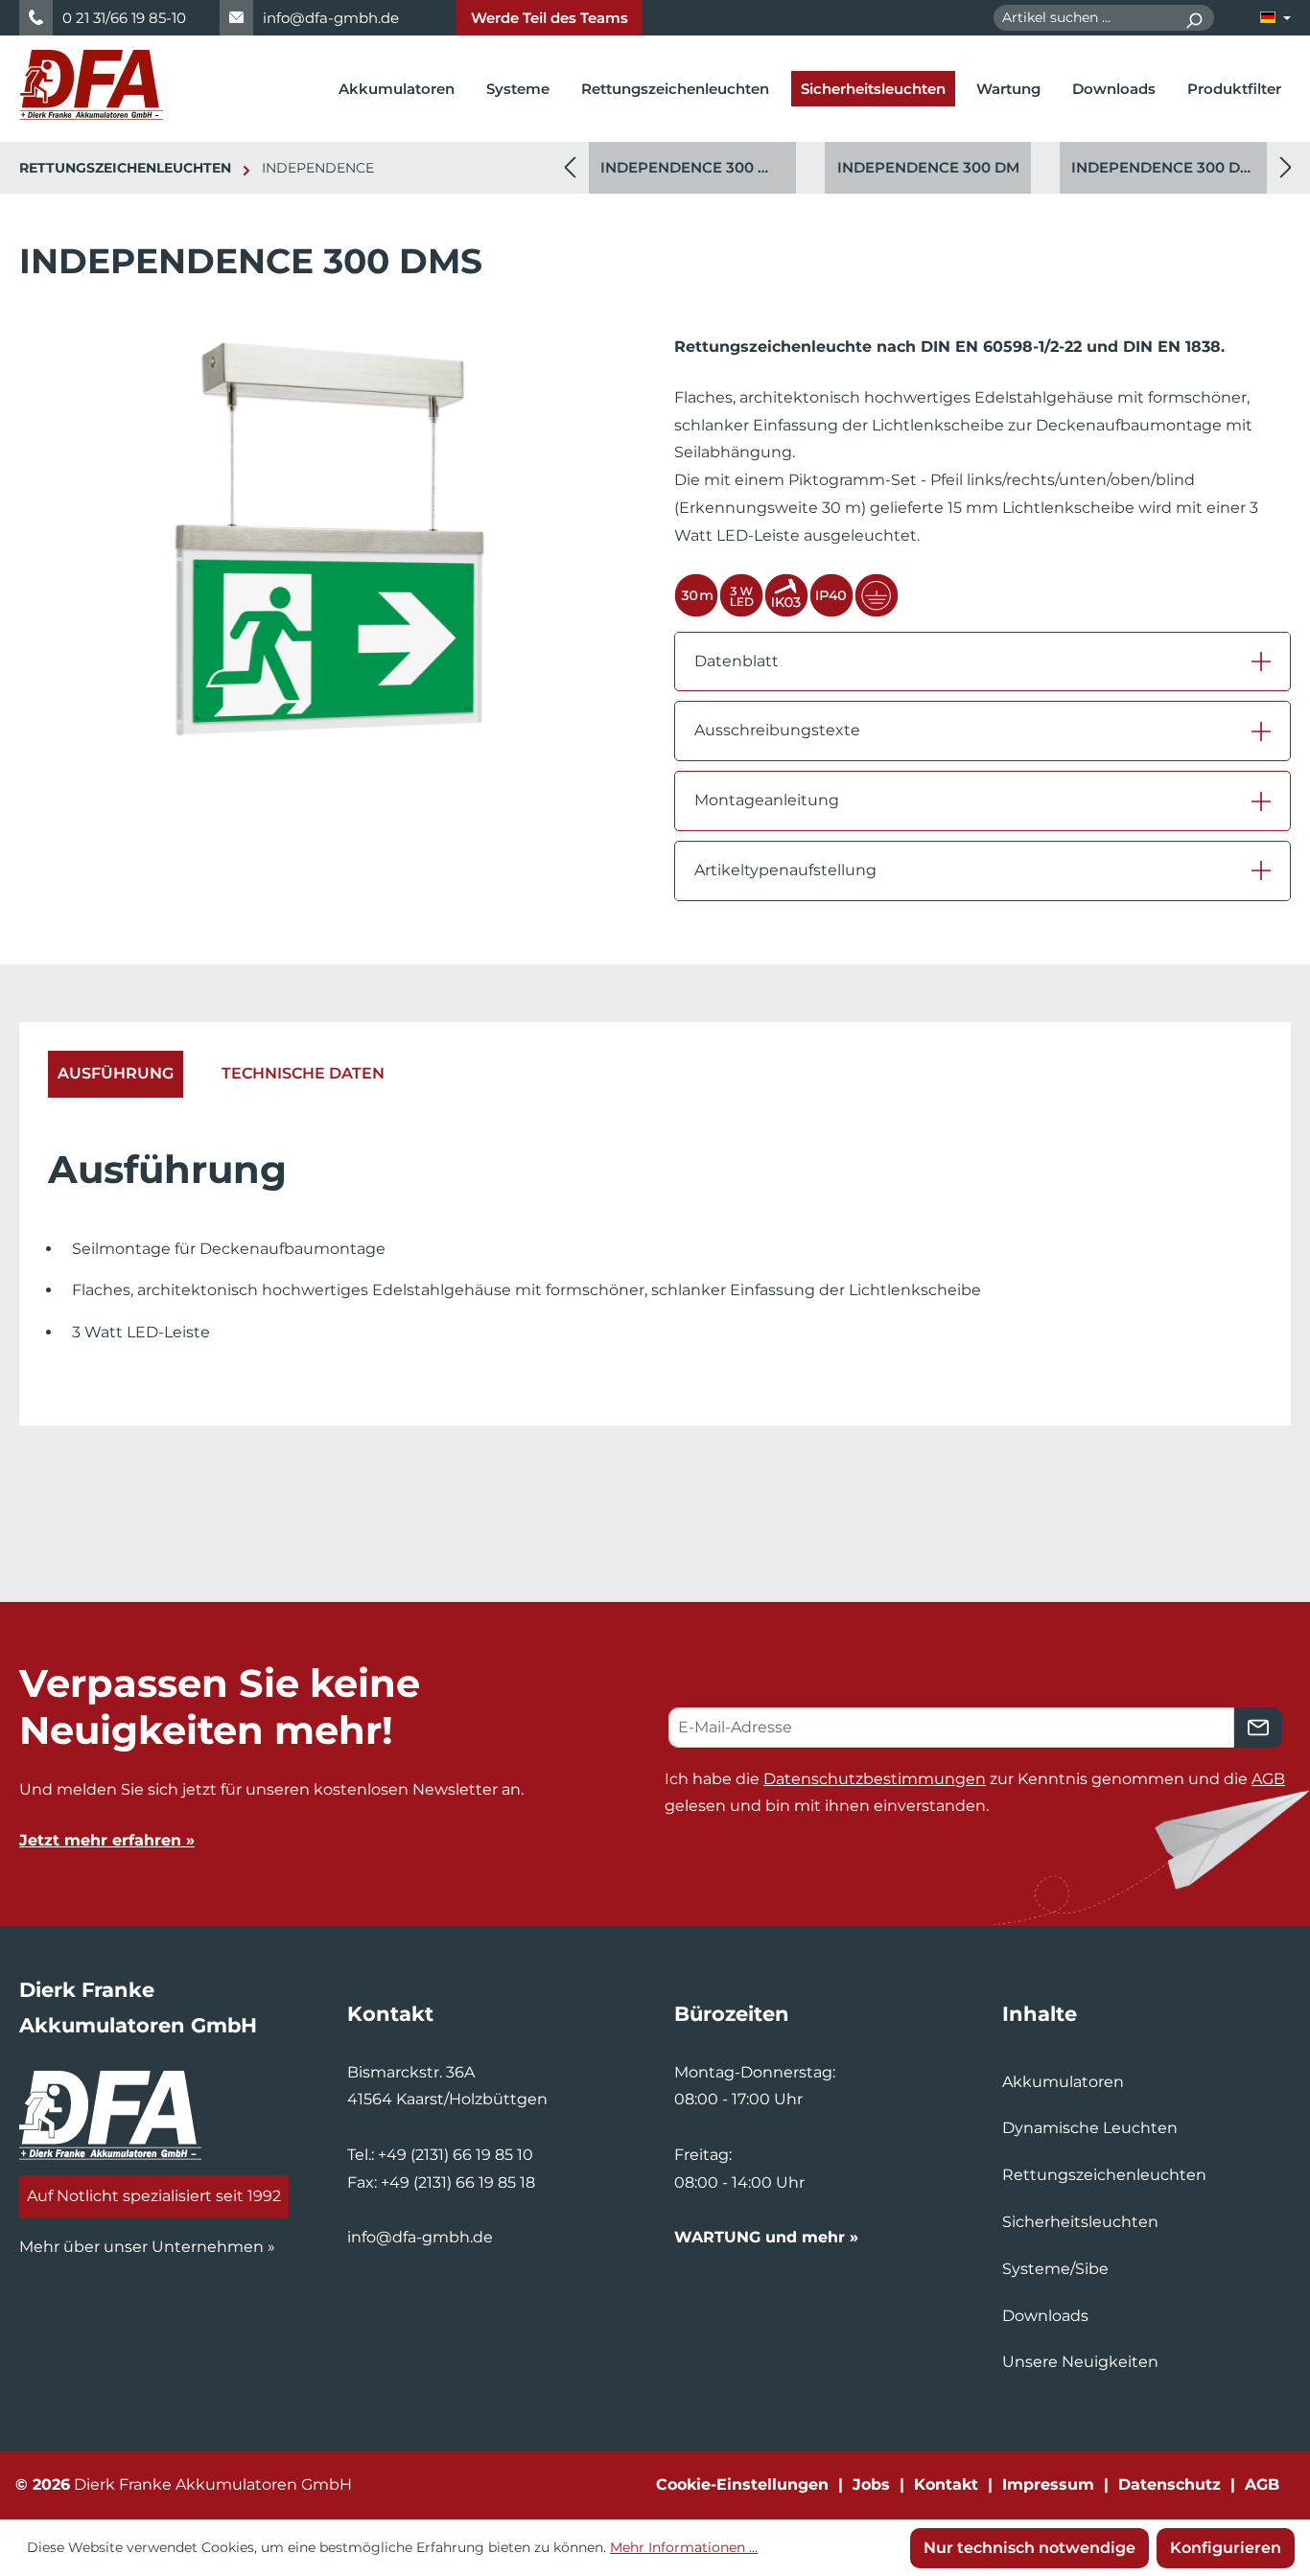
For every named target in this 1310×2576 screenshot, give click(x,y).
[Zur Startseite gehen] (91, 85)
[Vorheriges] (570, 168)
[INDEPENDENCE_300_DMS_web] (327, 540)
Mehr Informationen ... (684, 2547)
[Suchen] (1193, 18)
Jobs (871, 2484)
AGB (1268, 1779)
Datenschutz (1170, 2484)
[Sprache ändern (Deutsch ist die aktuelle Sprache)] (1275, 18)
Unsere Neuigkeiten (1080, 2362)
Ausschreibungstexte (777, 730)
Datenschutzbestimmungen (875, 1779)
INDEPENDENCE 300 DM (928, 167)
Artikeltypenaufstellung (785, 870)
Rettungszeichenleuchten (1104, 2175)
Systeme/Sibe (1055, 2269)
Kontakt (946, 2484)
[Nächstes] (1286, 168)
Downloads (1045, 2316)
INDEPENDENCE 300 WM (694, 167)
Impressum (1048, 2484)
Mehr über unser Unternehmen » (147, 2247)
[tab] (116, 1074)
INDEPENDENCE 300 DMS (1167, 167)
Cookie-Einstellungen (742, 2484)
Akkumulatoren (1063, 2082)
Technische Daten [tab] (303, 1073)
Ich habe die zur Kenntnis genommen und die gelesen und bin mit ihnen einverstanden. (975, 1793)
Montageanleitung (767, 800)
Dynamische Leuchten (1090, 2128)
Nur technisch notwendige (1029, 2548)
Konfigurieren (1226, 2548)
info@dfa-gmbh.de (331, 18)
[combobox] (1084, 18)
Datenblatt (737, 661)
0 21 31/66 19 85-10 (124, 18)
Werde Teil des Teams (550, 18)
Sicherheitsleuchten (1080, 2222)
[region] (928, 168)
